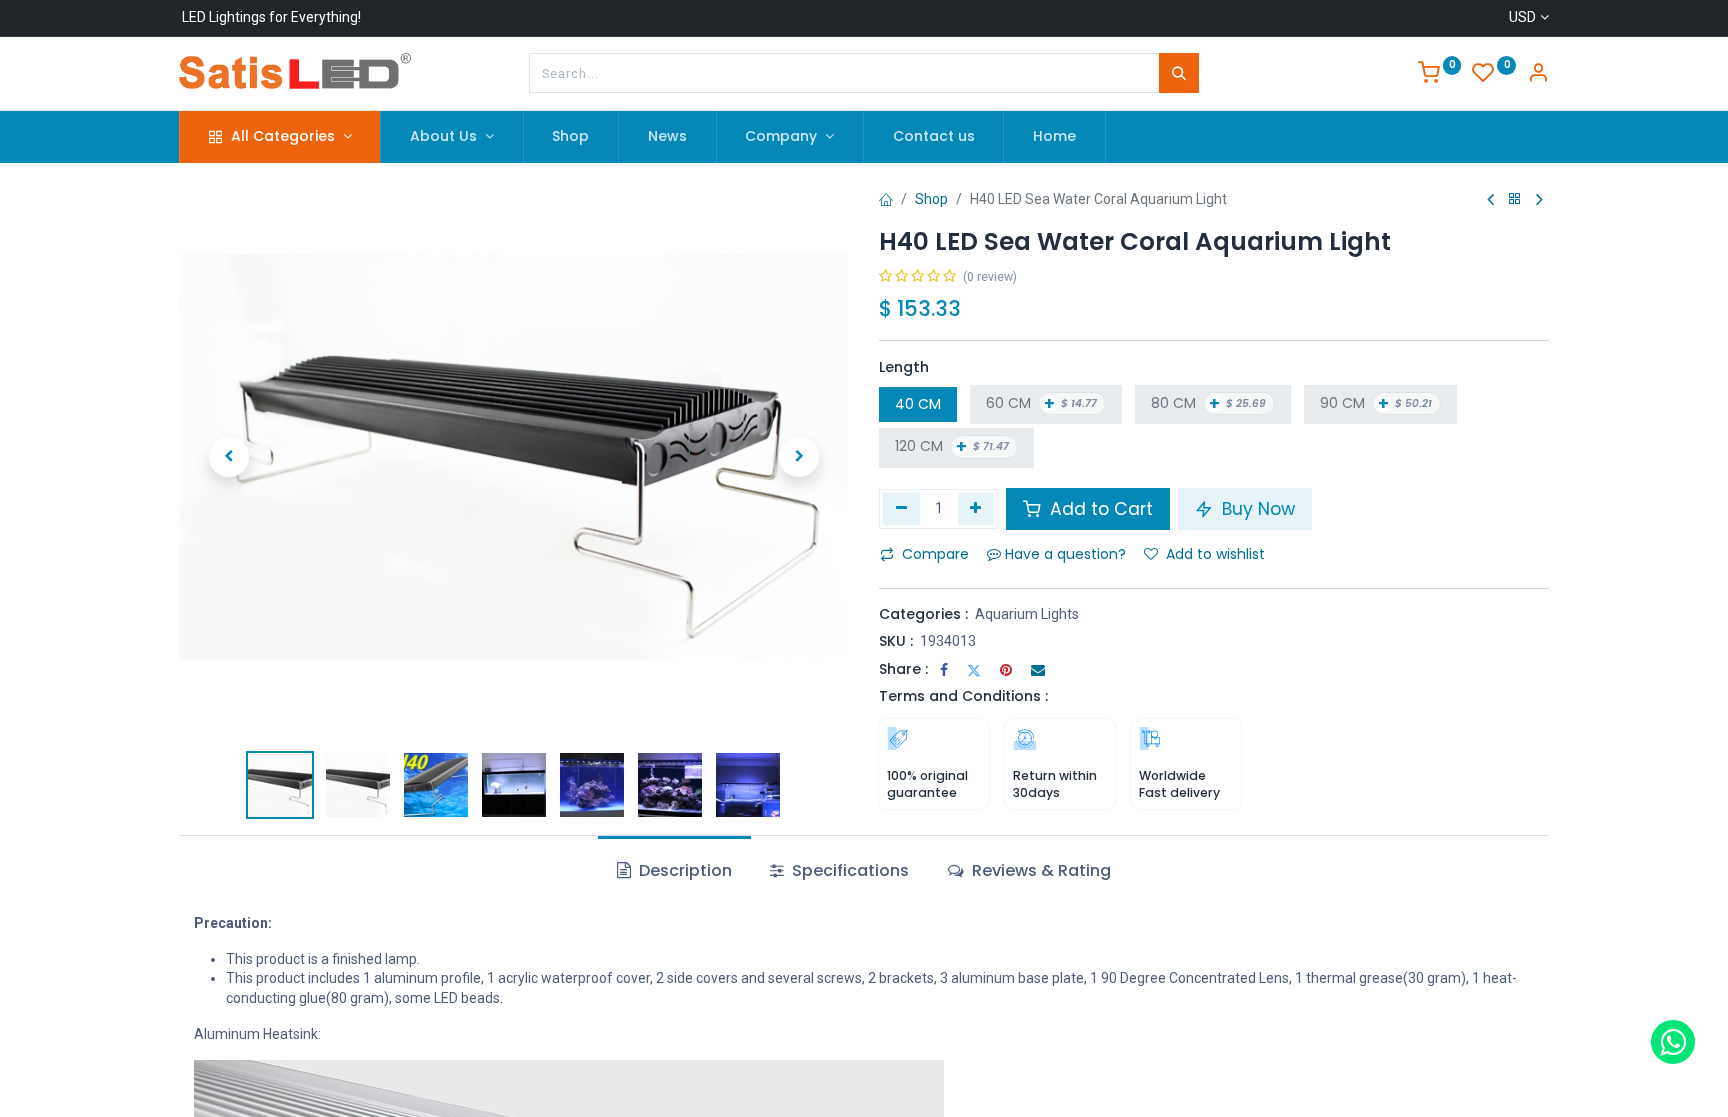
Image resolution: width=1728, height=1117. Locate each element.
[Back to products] (1515, 199)
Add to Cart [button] (1099, 509)
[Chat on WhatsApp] (1673, 1042)
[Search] (1179, 73)
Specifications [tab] (848, 870)
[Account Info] (1538, 75)
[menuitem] (571, 137)
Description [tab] (683, 870)
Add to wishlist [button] (1215, 554)
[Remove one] (901, 509)
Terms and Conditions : (963, 696)
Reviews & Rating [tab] (1039, 870)
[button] (229, 457)
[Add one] (976, 509)
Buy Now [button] (1256, 509)
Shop (931, 199)
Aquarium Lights (1027, 614)
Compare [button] (935, 554)
